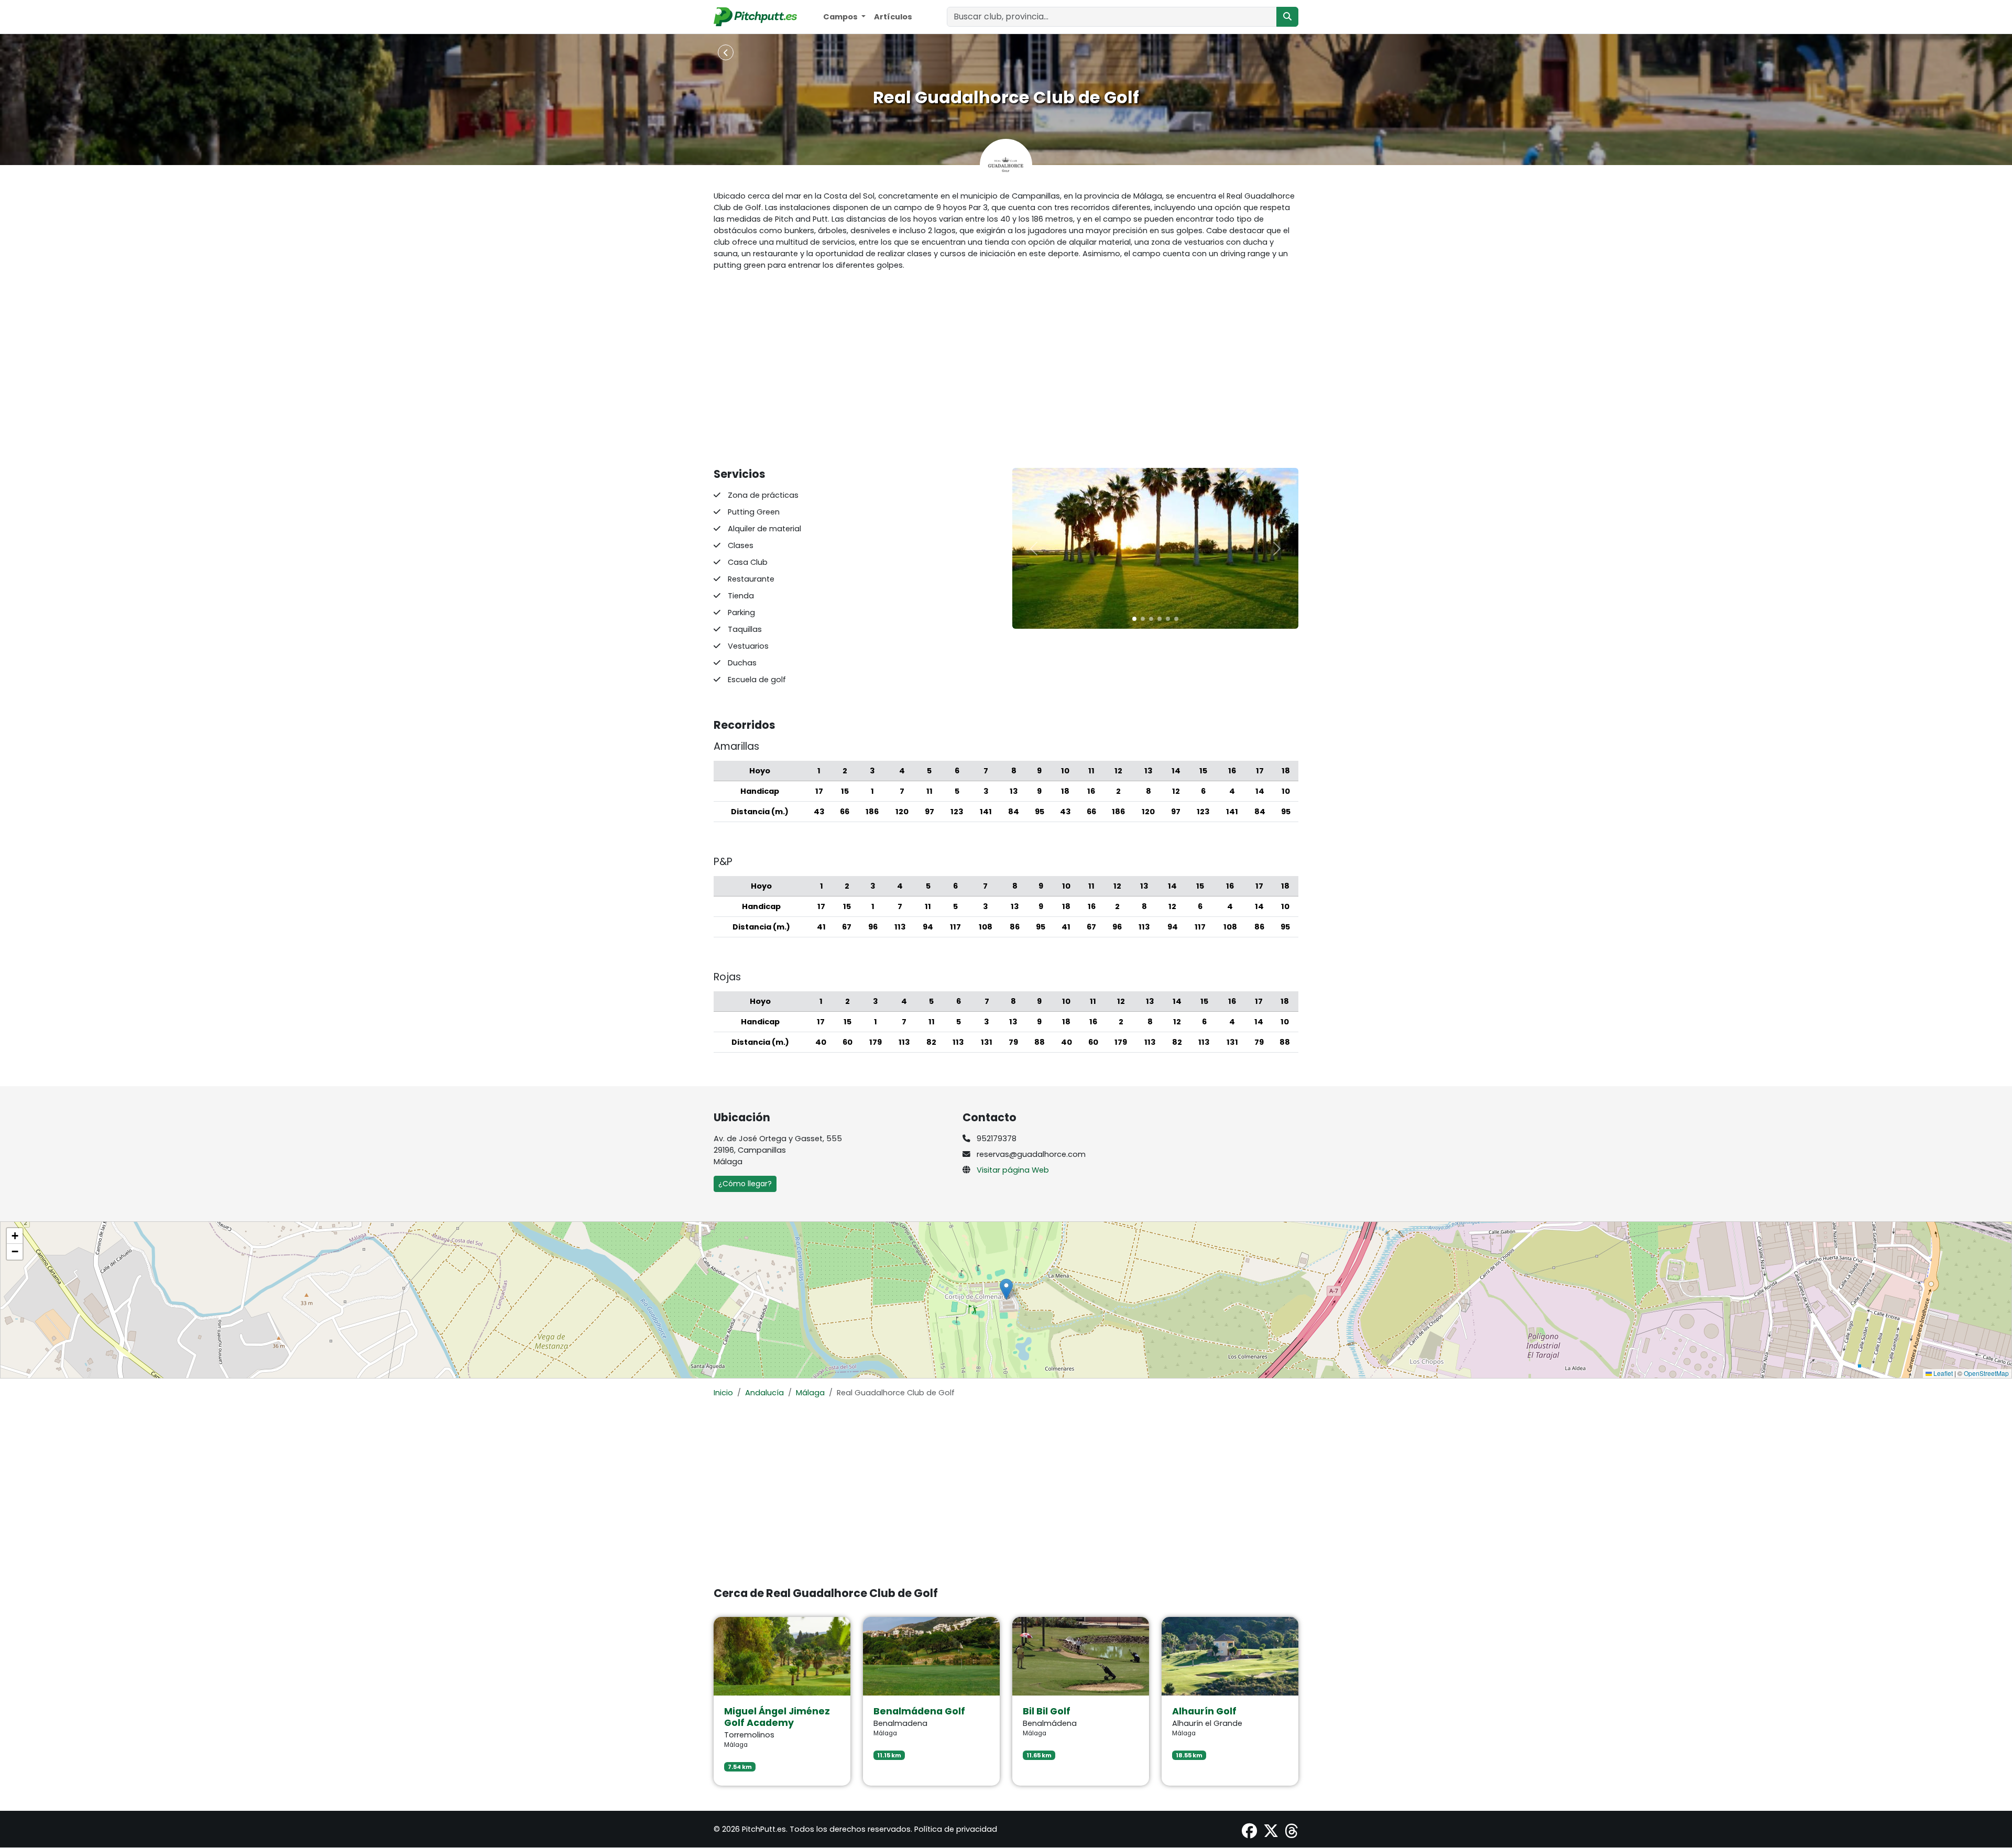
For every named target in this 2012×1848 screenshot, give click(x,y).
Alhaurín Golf (1204, 1711)
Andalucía (764, 1393)
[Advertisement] (1006, 369)
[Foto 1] (1143, 619)
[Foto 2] (1151, 619)
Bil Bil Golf (1047, 1711)
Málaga (810, 1393)
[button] (1006, 1289)
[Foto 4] (1168, 619)
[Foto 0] (1134, 619)
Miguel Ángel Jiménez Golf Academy (777, 1717)
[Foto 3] (1160, 619)
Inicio (723, 1393)
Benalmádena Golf (919, 1711)
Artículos (893, 17)
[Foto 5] (1176, 619)
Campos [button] (841, 17)
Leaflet (1942, 1373)
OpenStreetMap (1986, 1373)
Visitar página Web (1013, 1170)
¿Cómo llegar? (745, 1184)
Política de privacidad (956, 1829)
